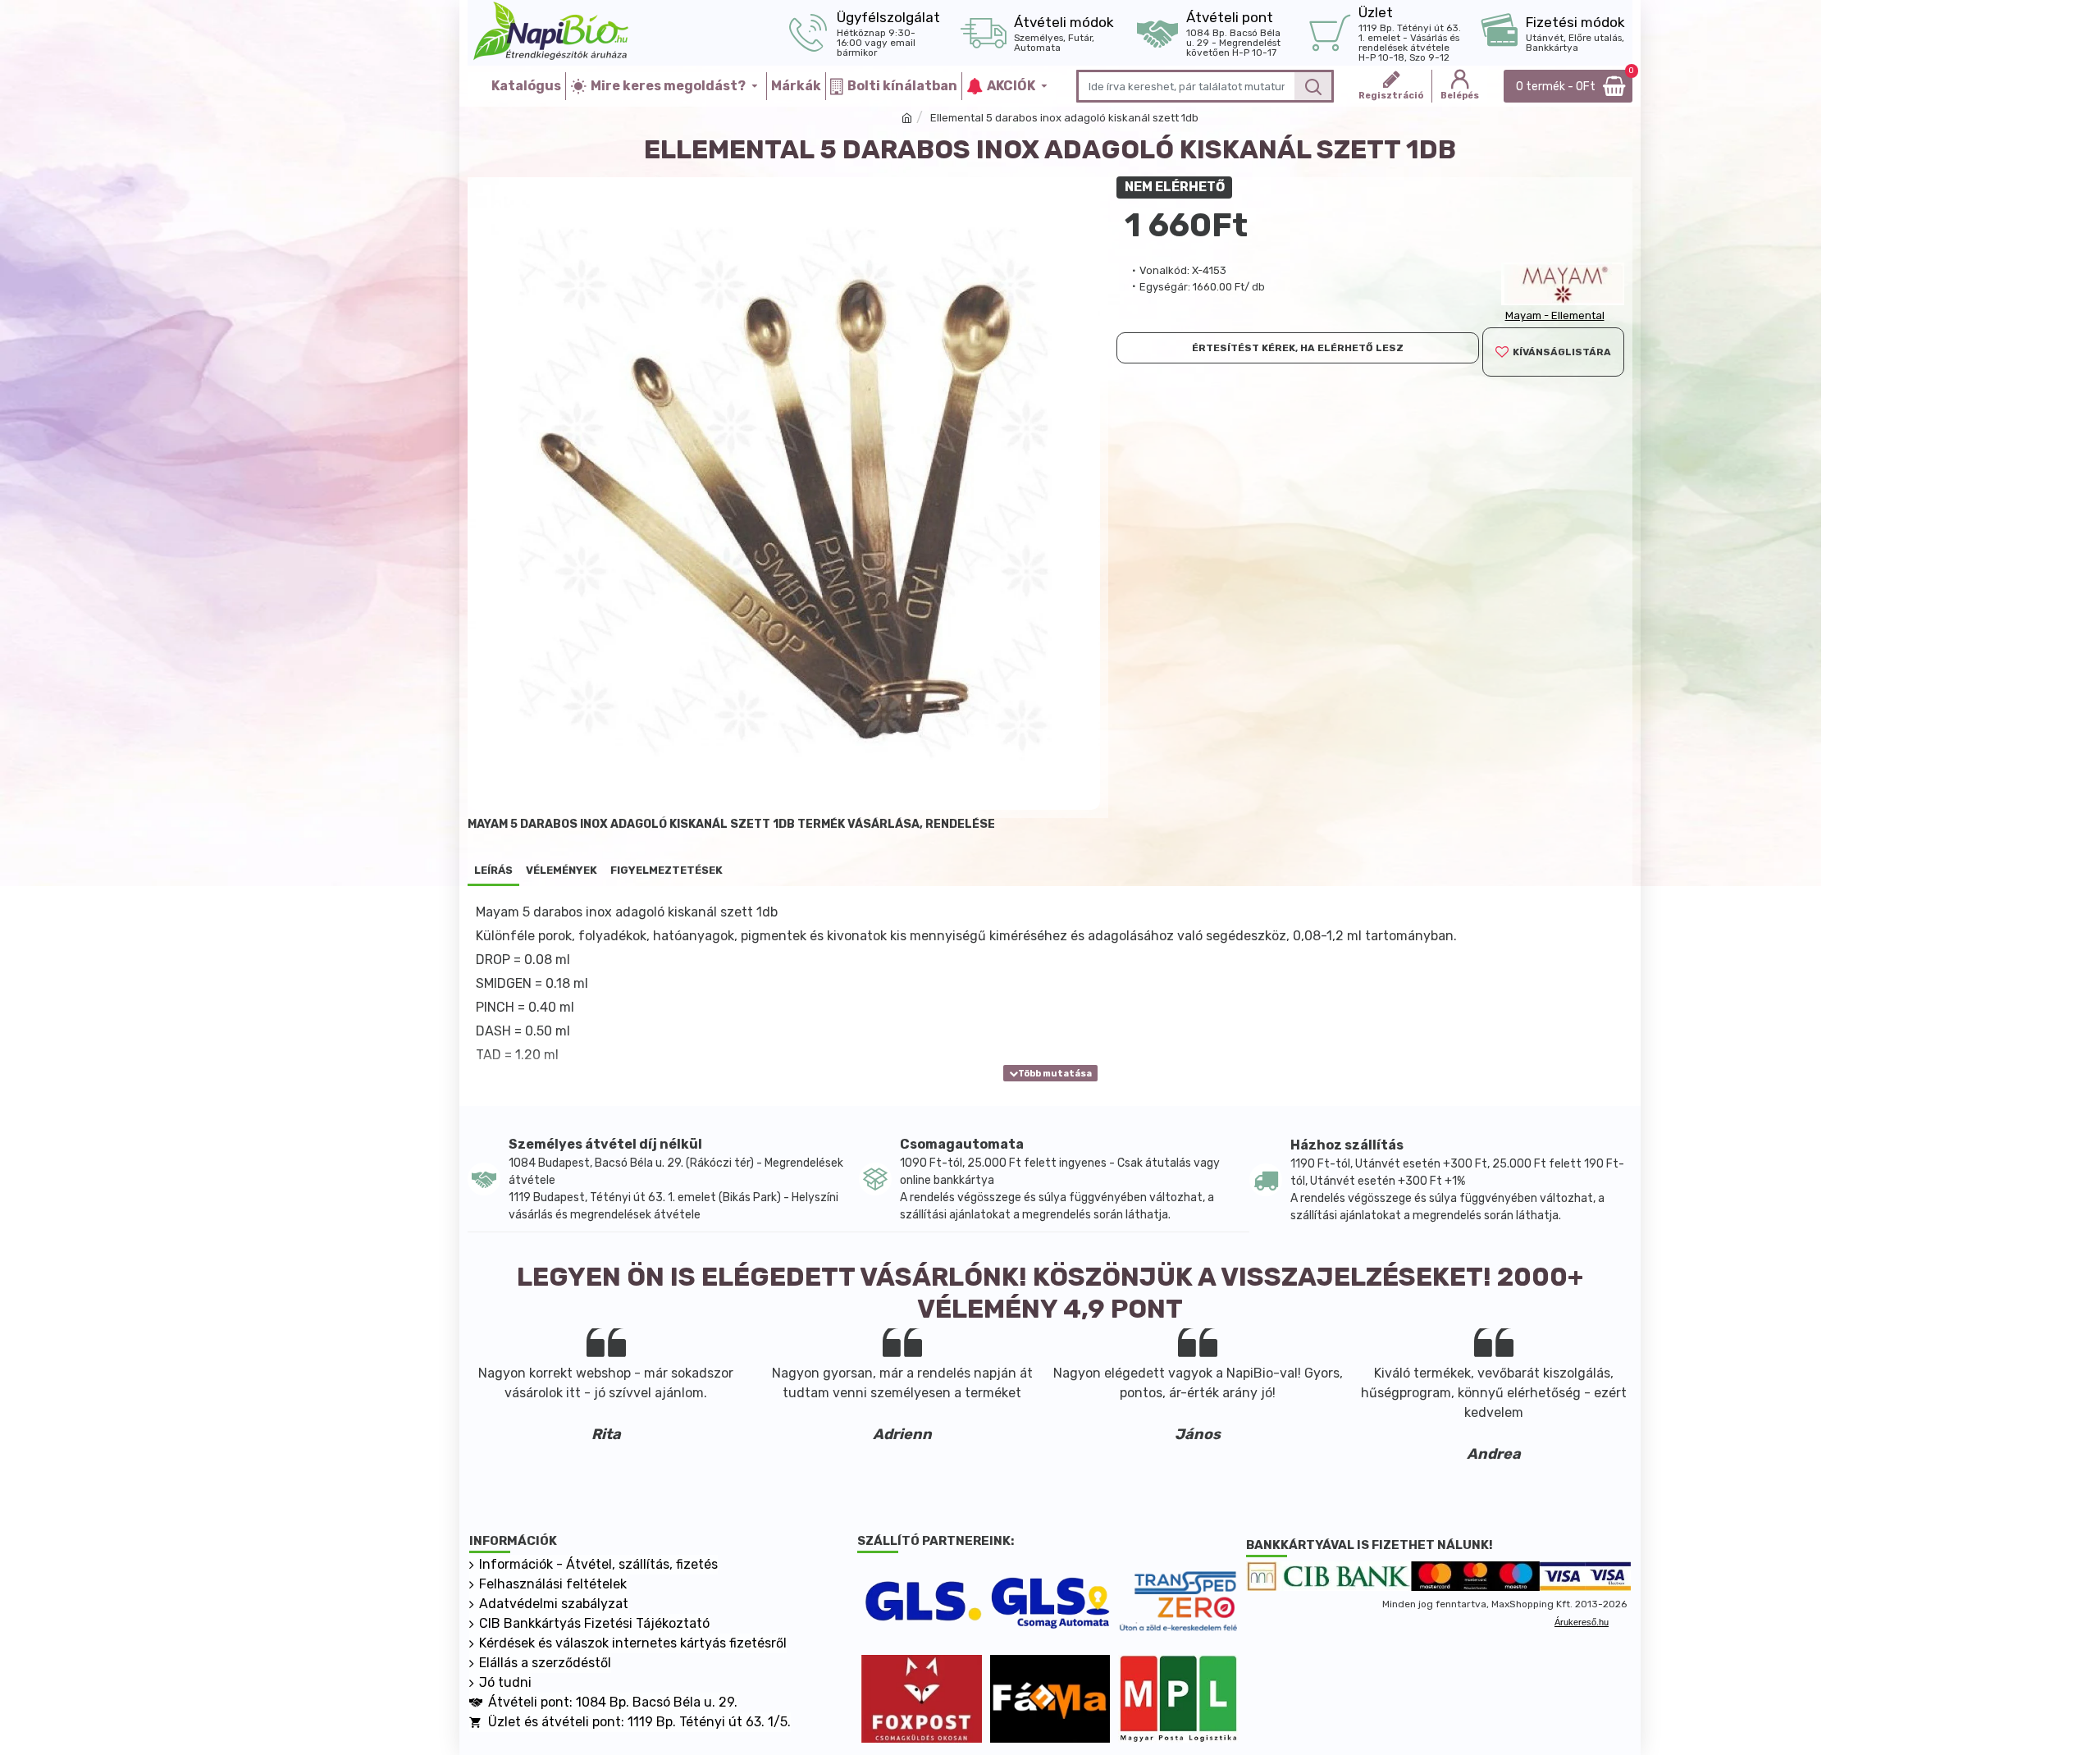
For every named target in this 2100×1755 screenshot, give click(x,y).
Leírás (493, 870)
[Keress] (1313, 86)
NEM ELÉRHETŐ (1175, 187)
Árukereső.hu (1582, 1622)
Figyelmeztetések (667, 870)
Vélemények (562, 870)
